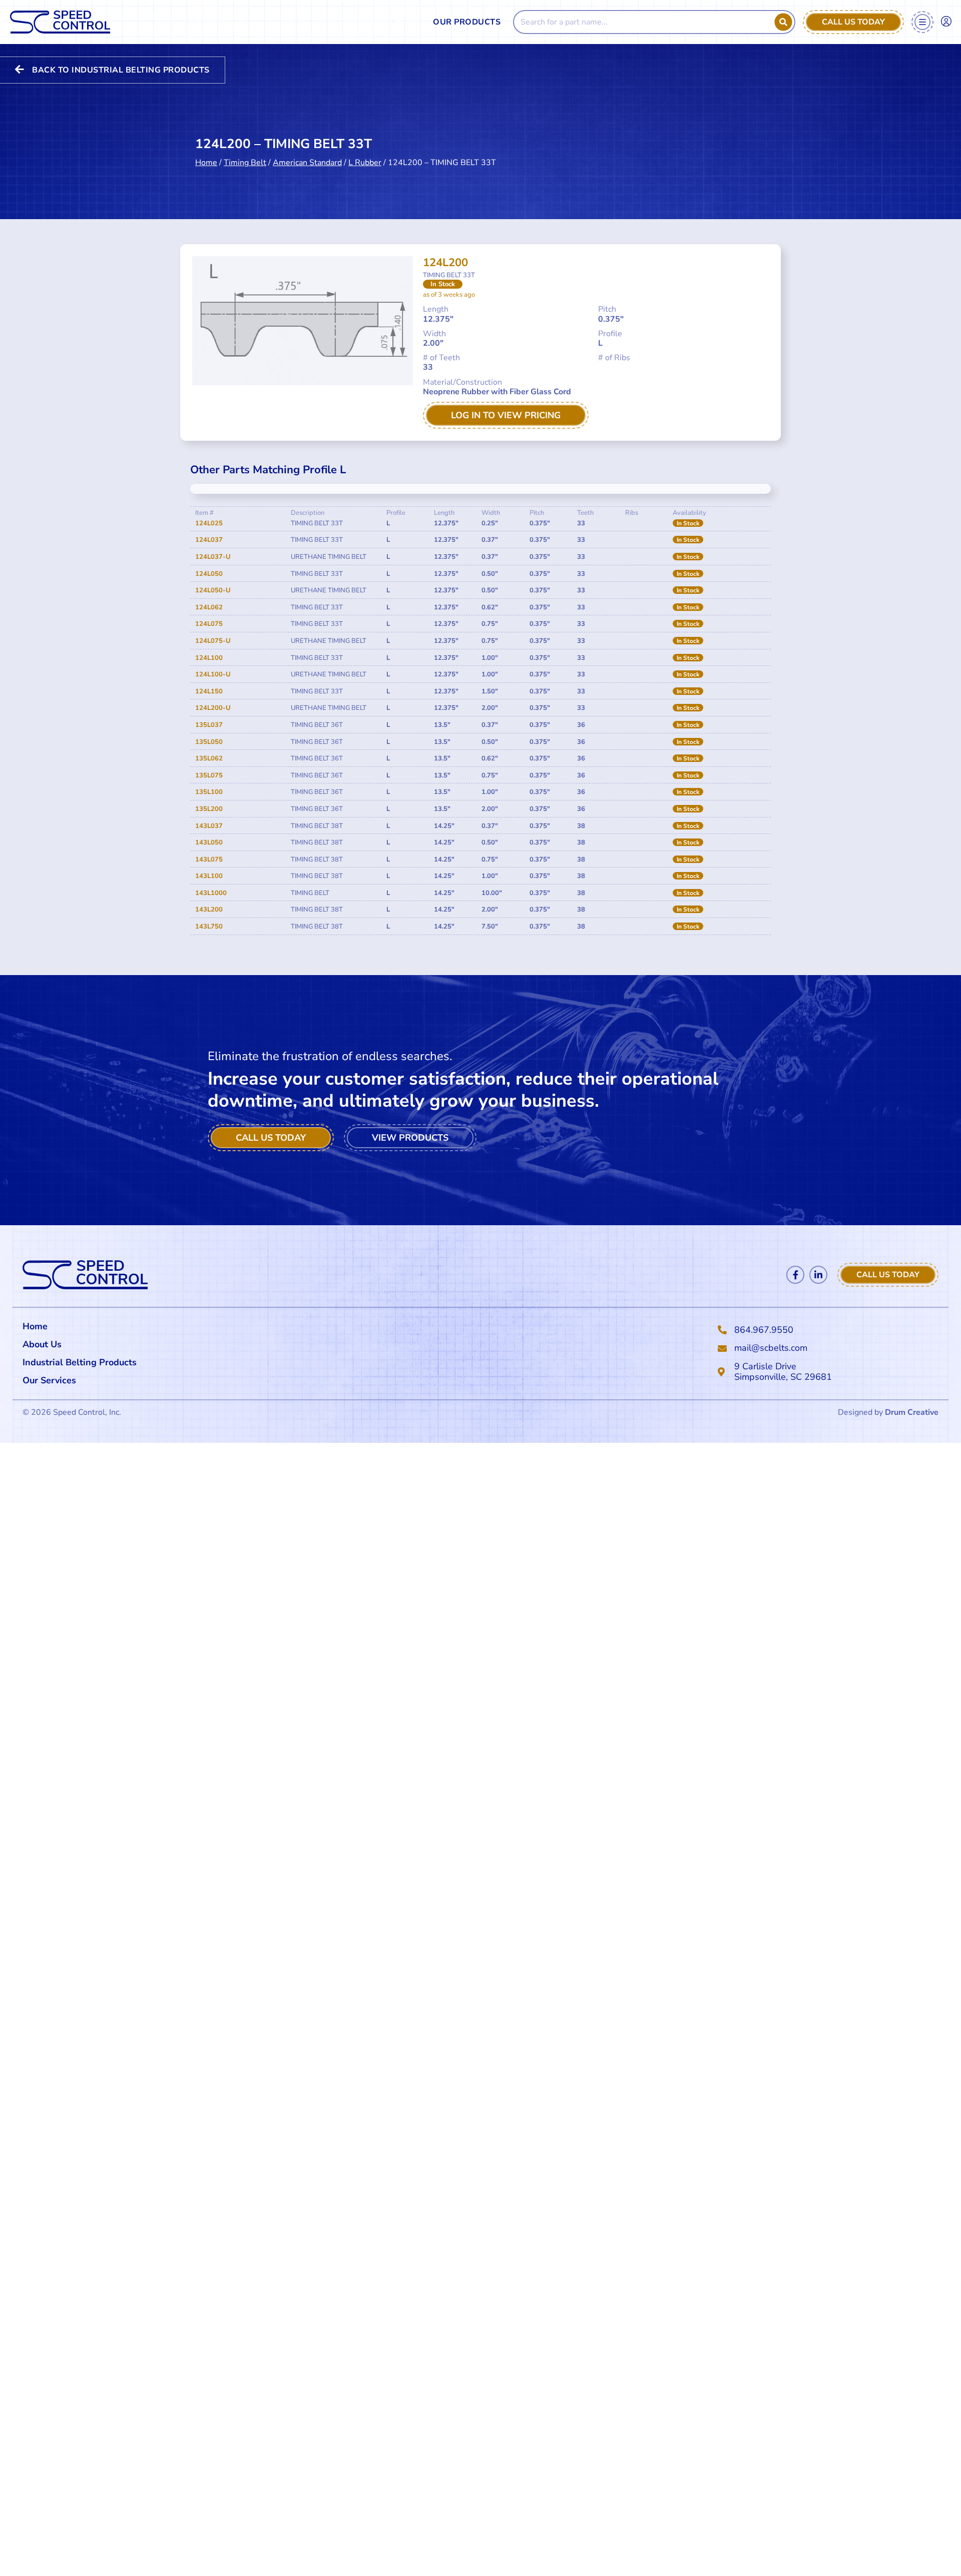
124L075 (209, 624)
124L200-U (213, 708)
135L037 (209, 725)
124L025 (209, 523)
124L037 (209, 540)
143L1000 (211, 893)
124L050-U (213, 590)
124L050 (209, 574)
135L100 (209, 792)
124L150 (209, 691)
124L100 (209, 658)
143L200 (209, 910)
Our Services (49, 1380)
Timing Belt (245, 163)
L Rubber (365, 163)
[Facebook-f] (795, 1275)
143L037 (209, 826)
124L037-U (213, 557)
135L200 (209, 809)
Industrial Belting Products (80, 1362)
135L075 (209, 775)
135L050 (209, 742)
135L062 (209, 758)
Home (206, 163)
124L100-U (213, 674)
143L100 (209, 876)
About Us (42, 1344)
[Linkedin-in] (818, 1275)
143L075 (209, 860)
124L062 (209, 607)
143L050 (209, 842)
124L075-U (213, 641)
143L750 (209, 927)
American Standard (307, 163)
